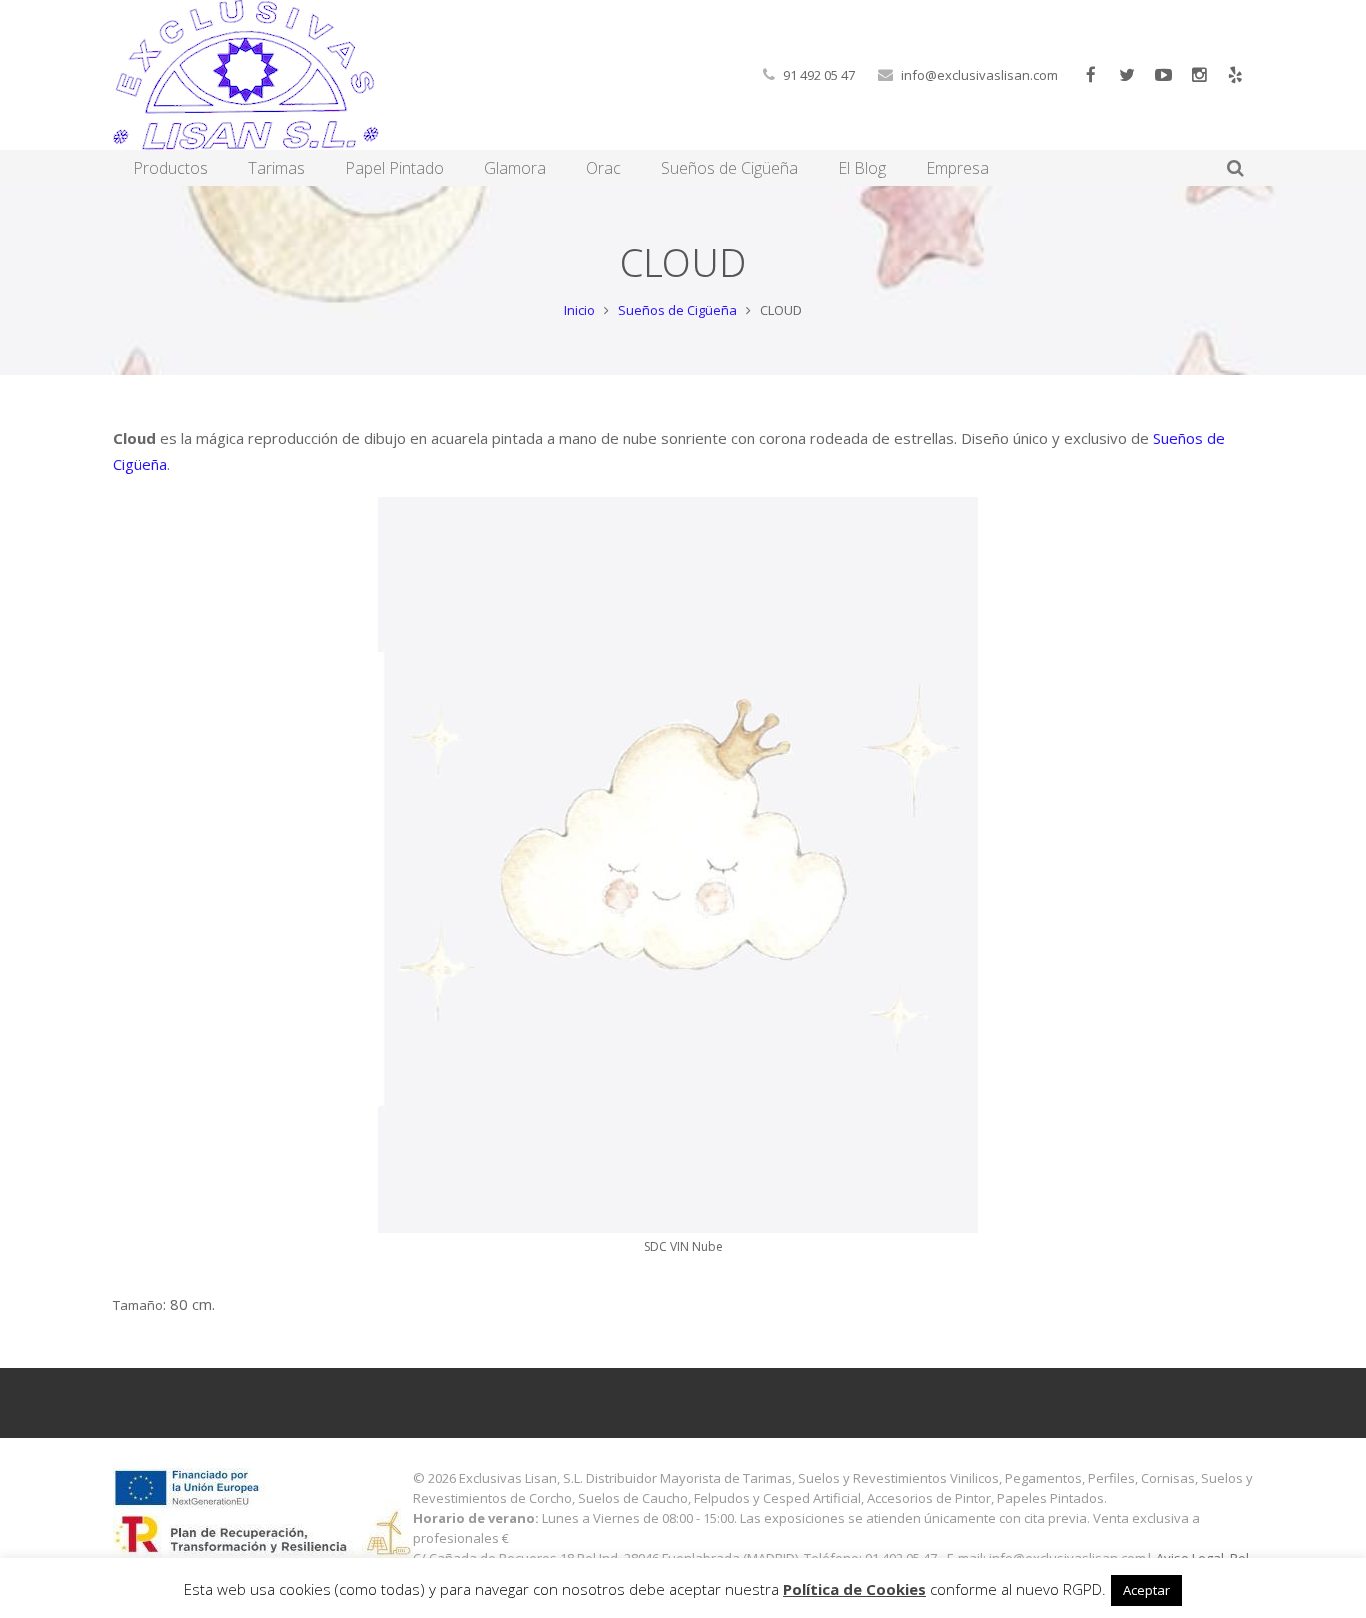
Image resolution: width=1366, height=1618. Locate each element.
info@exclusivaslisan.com (979, 75)
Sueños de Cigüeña (677, 310)
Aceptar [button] (1146, 1590)
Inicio (579, 310)
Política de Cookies (854, 1589)
